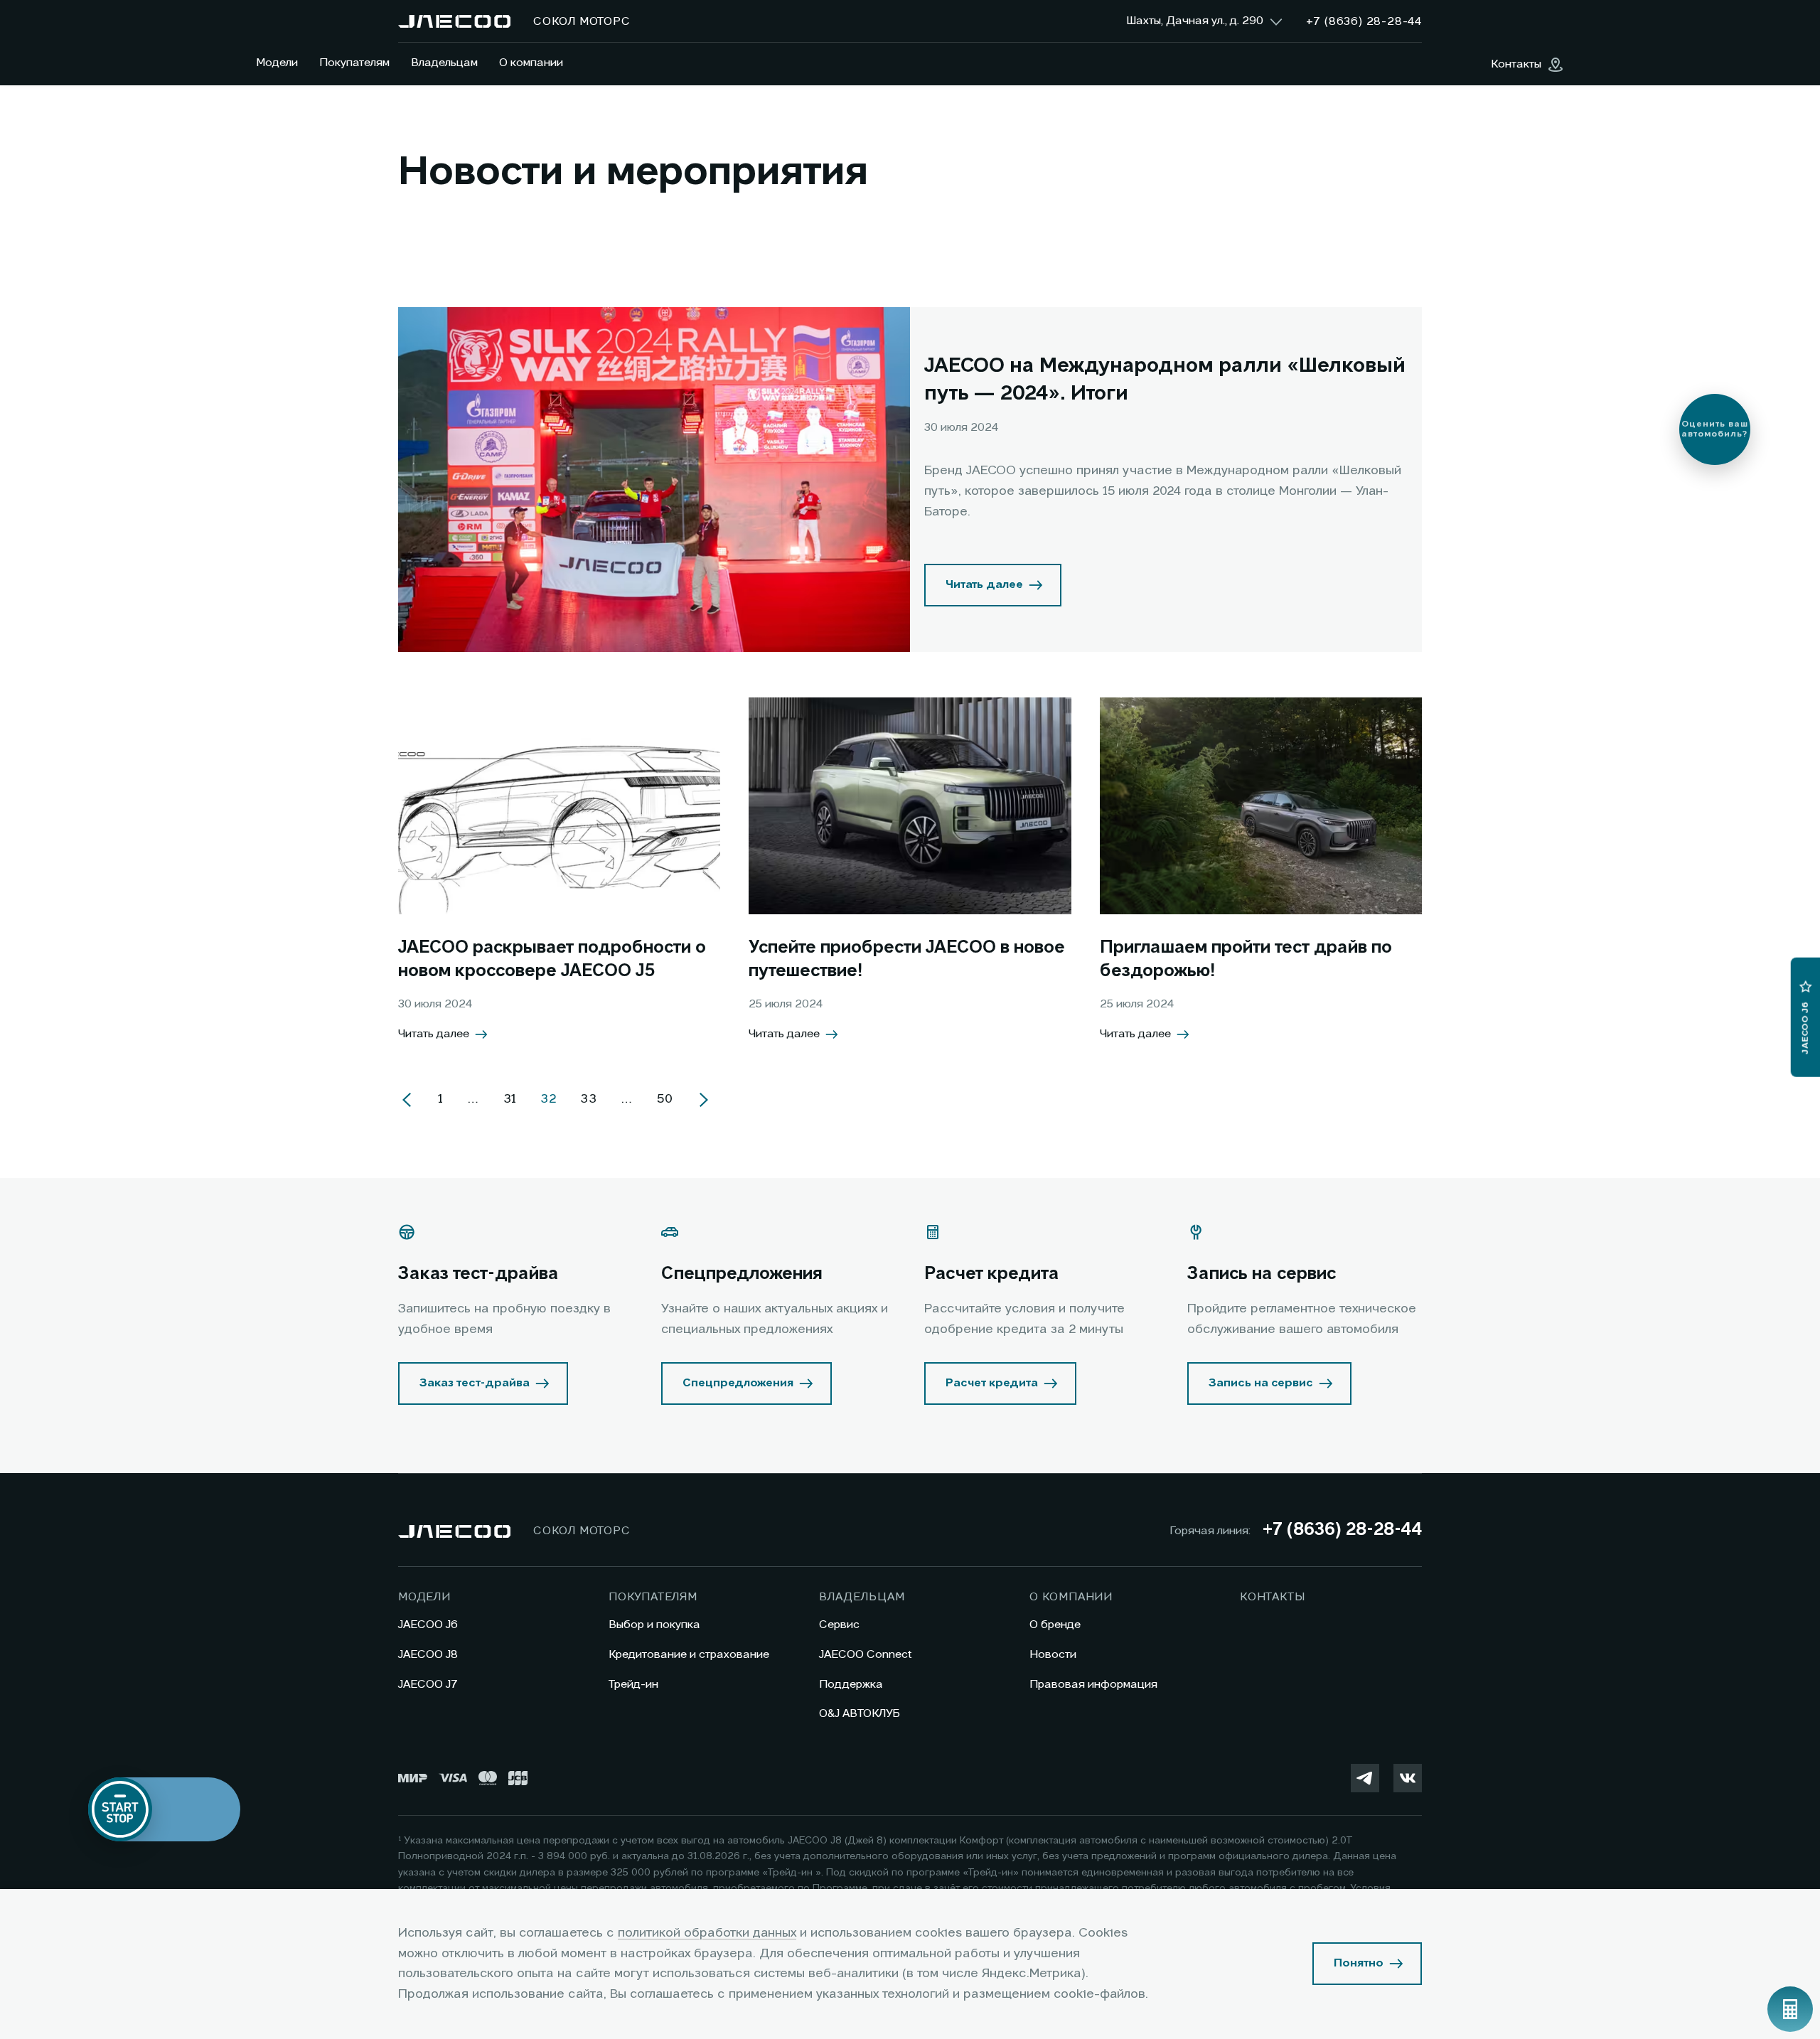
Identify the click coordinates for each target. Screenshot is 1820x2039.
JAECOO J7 (428, 1685)
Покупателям (354, 63)
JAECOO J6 (428, 1625)
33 (589, 1099)
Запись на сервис (1261, 1384)
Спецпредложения (738, 1384)
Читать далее (984, 585)
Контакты (1272, 1598)
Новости (1053, 1655)
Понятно (1359, 1964)
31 (510, 1099)
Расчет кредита (992, 1384)
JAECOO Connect (866, 1655)
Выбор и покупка (654, 1625)
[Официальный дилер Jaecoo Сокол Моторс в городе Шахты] (454, 21)
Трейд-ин (633, 1685)
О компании (531, 63)
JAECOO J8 (428, 1655)
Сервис (839, 1625)
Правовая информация (1093, 1685)
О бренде (1055, 1625)
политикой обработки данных (707, 1933)
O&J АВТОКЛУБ (860, 1714)
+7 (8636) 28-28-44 (1342, 1531)
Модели (277, 63)
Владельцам (444, 63)
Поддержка (851, 1685)
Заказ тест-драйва (475, 1384)
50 (665, 1099)
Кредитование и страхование (689, 1655)
